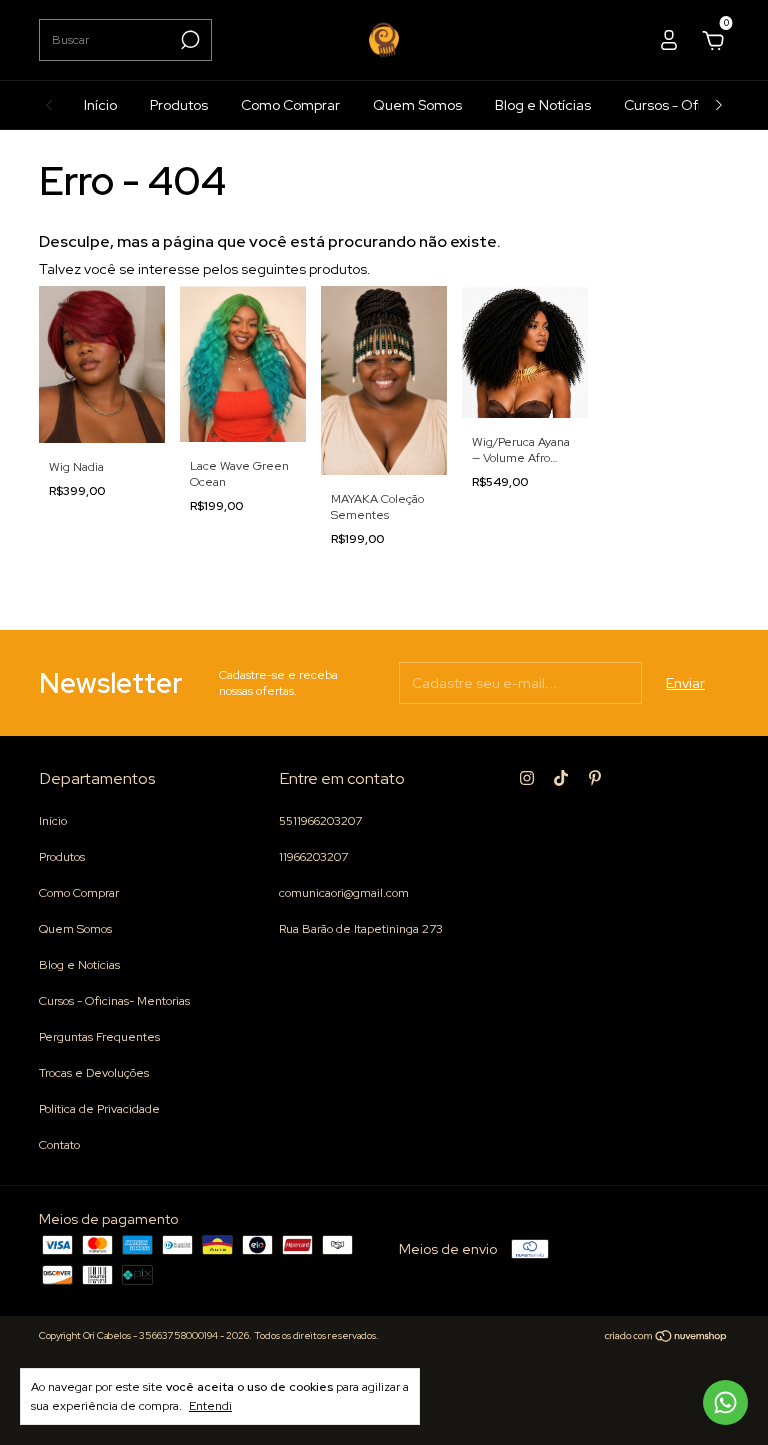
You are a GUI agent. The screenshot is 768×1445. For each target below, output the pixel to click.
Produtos (179, 105)
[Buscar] (188, 40)
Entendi (210, 1406)
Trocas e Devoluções (94, 1073)
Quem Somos (417, 105)
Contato (59, 1145)
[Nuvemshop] (666, 1338)
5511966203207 (320, 821)
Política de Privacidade (99, 1109)
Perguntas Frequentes (99, 1037)
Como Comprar (290, 105)
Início (100, 105)
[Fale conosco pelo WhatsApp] (725, 1402)
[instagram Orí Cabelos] (527, 778)
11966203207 (313, 857)
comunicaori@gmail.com (344, 893)
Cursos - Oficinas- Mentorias (114, 1001)
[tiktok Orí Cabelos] (561, 778)
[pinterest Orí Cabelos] (595, 778)
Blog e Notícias (543, 105)
